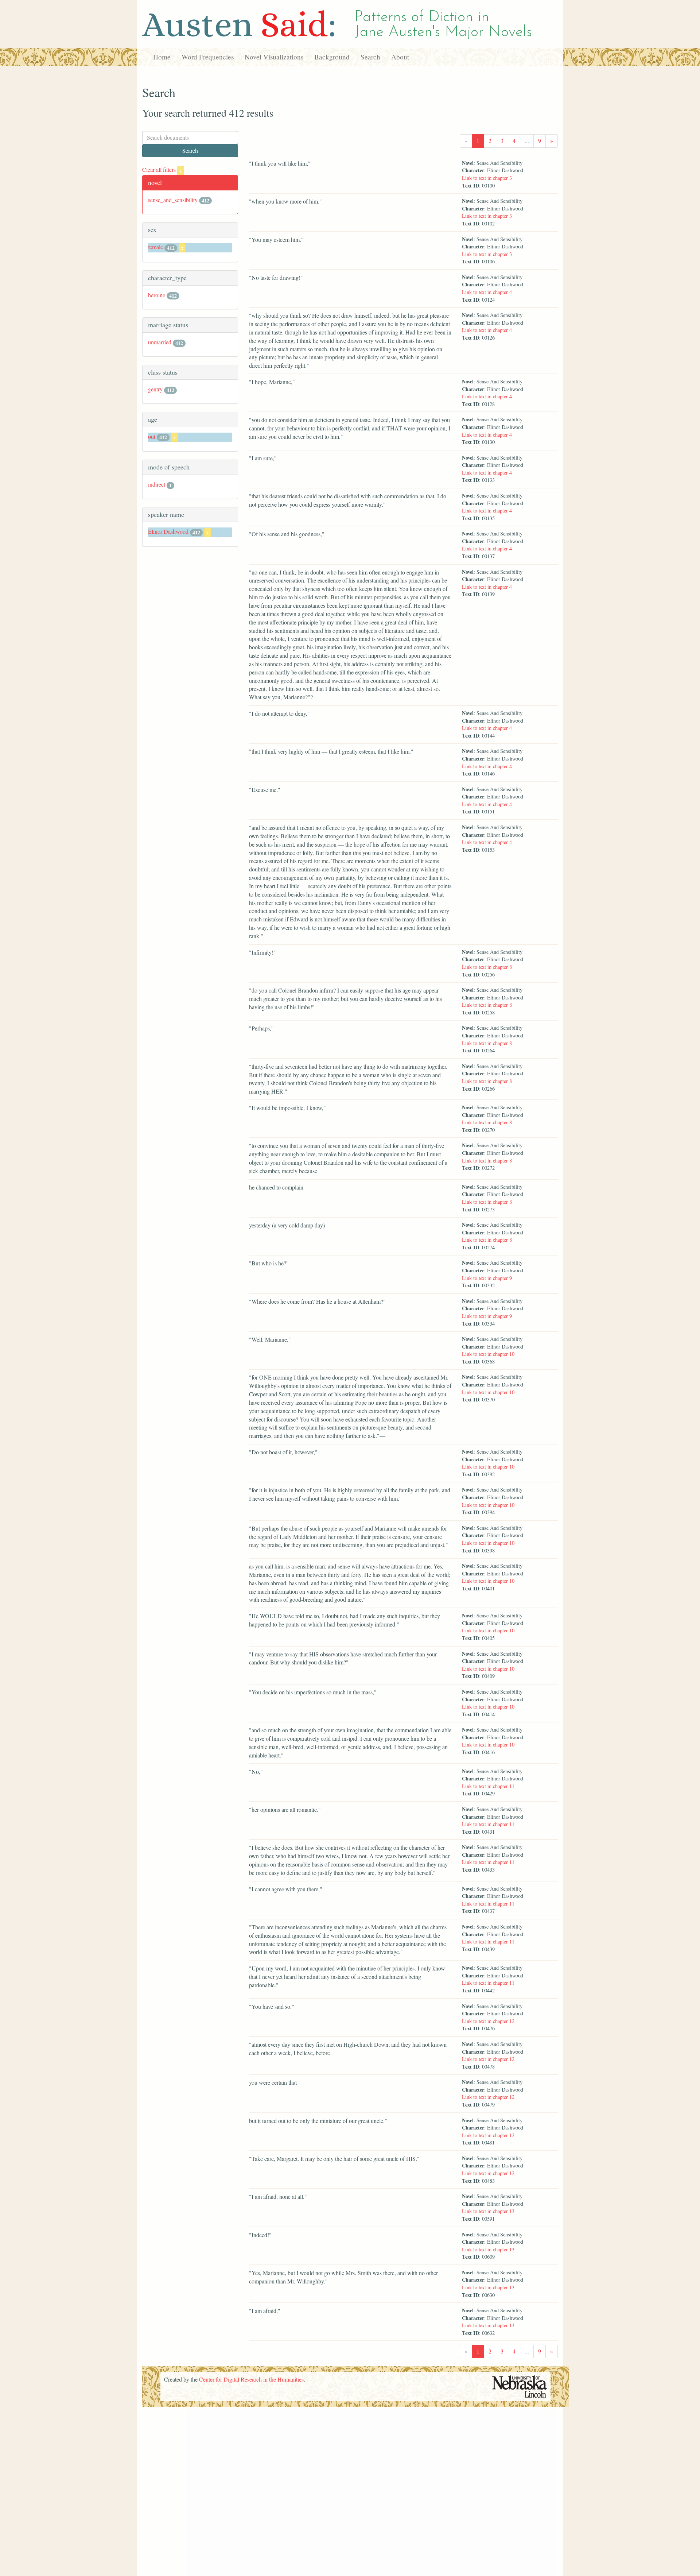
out (152, 436)
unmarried (160, 342)
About (400, 57)
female (155, 247)
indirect (157, 484)
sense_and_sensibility (173, 200)
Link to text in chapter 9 (487, 1278)
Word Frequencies (208, 57)
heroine (157, 295)
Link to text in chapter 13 (488, 2211)
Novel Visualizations (274, 57)
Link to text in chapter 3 (487, 178)
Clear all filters (162, 169)
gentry (155, 389)
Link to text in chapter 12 (488, 2021)
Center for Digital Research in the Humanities (251, 2379)
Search (370, 57)
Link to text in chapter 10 (488, 1354)
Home (162, 57)
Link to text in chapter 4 (487, 292)
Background (332, 57)
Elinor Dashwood (168, 531)
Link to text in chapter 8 (487, 967)
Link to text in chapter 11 (488, 1786)
